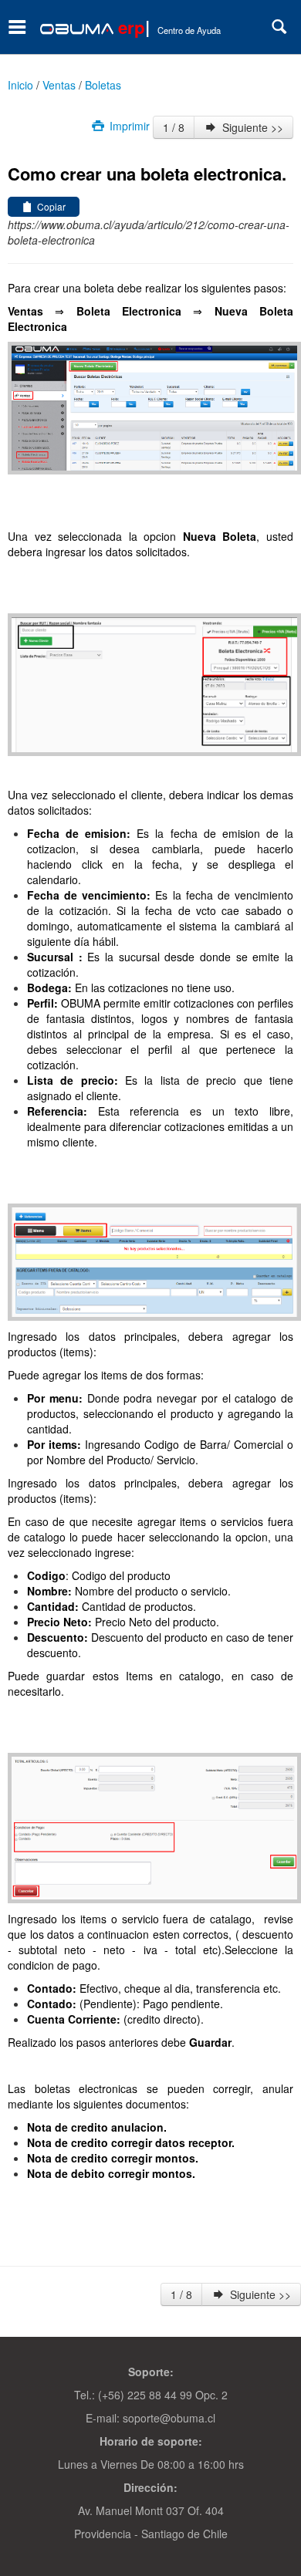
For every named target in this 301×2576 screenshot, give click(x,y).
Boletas (103, 85)
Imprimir (128, 126)
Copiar (50, 206)
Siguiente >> (251, 127)
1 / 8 (174, 127)
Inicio (20, 85)
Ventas (59, 85)
